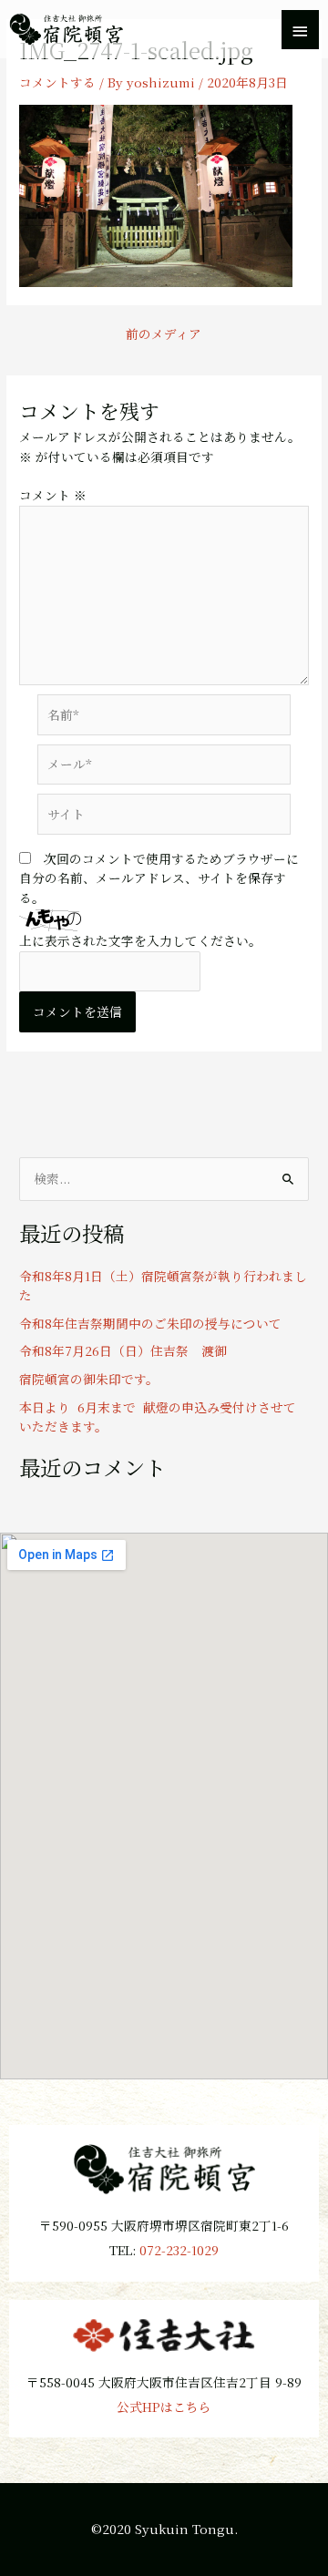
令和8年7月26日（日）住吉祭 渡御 (123, 1350)
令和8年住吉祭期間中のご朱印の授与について (150, 1323)
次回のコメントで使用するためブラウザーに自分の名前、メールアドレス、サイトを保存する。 (159, 878)
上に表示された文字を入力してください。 (140, 940)
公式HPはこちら (164, 2407)
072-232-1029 (179, 2250)
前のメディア (164, 334)
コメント (53, 495)
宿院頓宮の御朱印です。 (89, 1379)
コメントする (57, 82)
